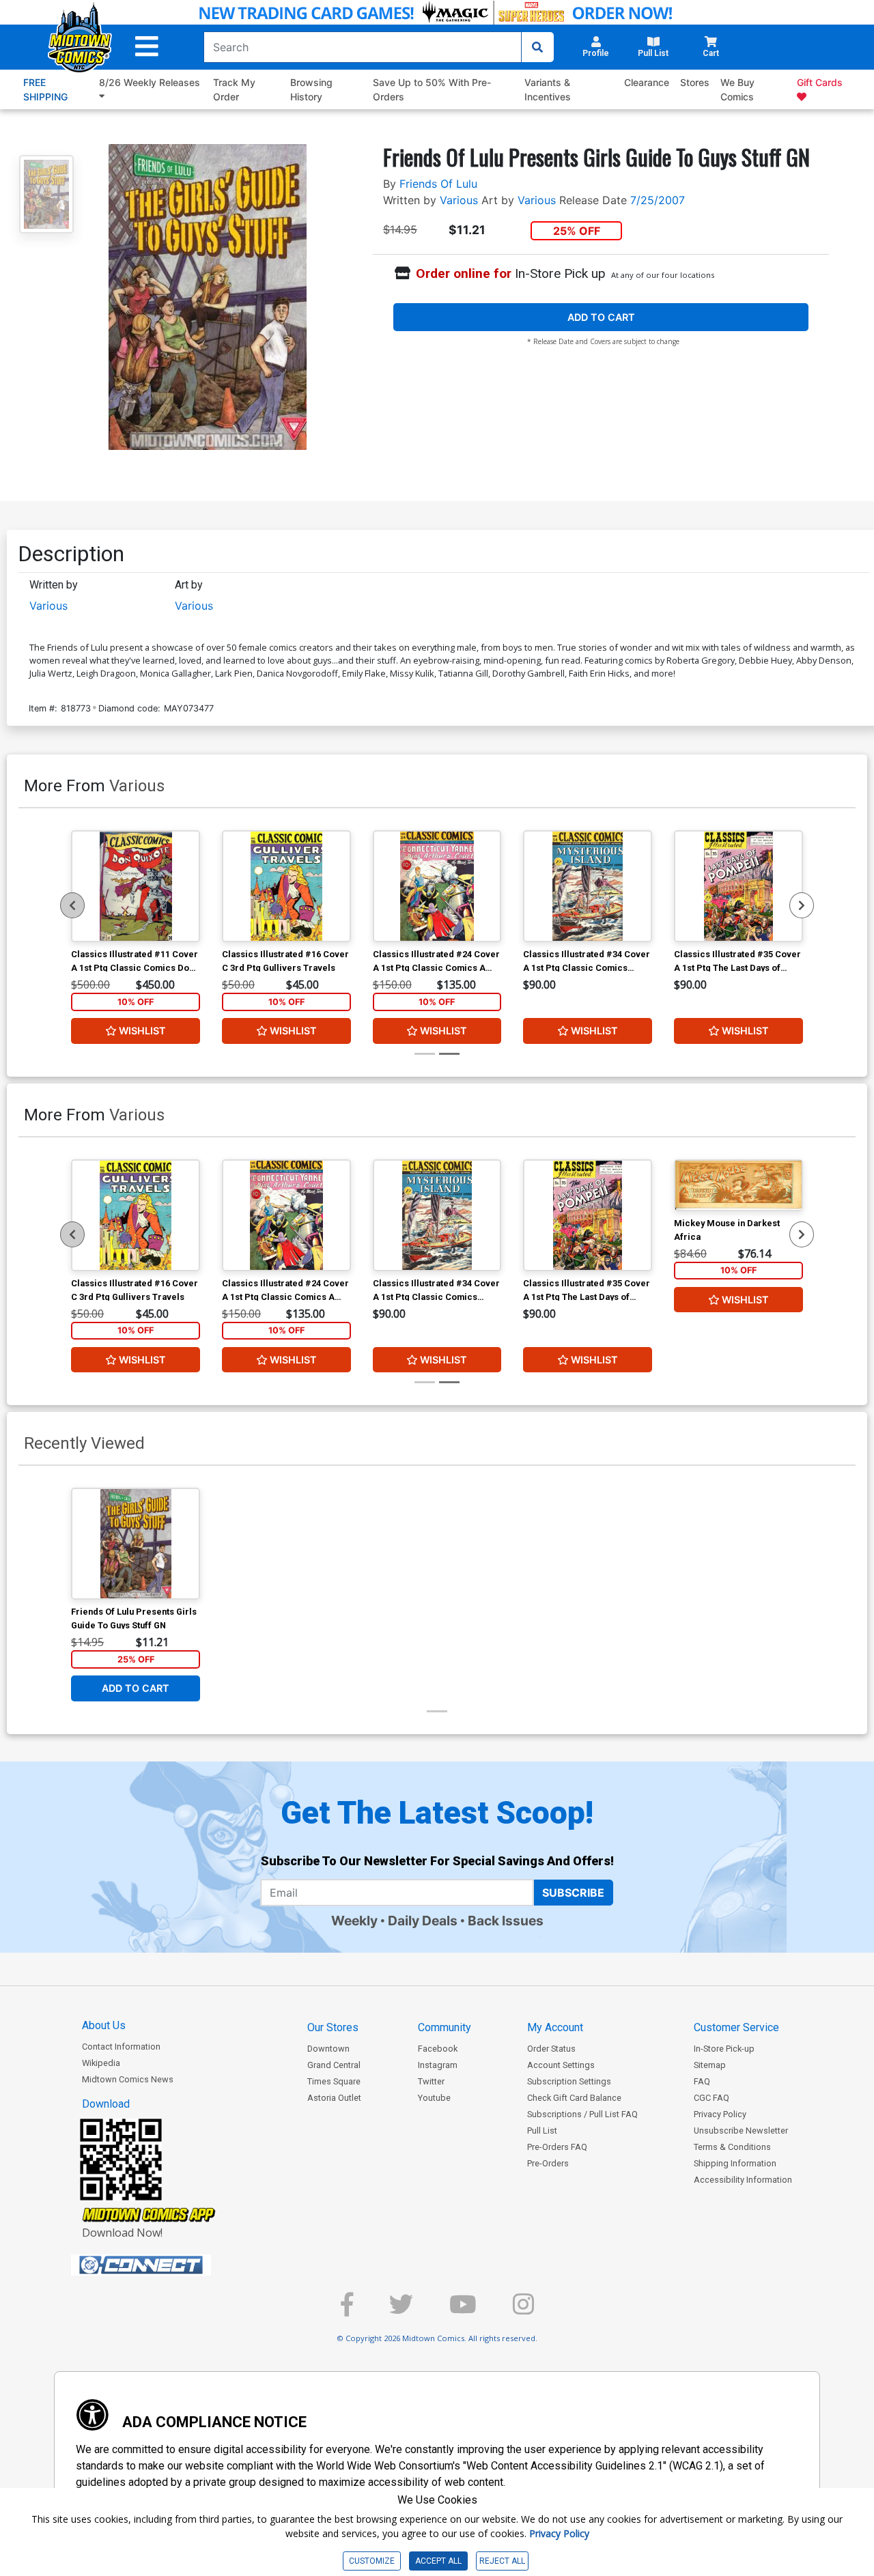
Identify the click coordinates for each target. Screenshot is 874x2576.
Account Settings (561, 2065)
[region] (72, 905)
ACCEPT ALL (438, 2561)
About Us (104, 2025)
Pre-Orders (548, 2163)
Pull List (542, 2131)
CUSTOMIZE (372, 2561)
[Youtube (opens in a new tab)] (463, 2310)
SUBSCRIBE (573, 1893)
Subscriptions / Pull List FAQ (582, 2114)
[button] (147, 47)
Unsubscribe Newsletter (741, 2131)
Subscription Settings (569, 2081)
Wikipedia (101, 2063)
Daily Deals (423, 1921)
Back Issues (506, 1921)
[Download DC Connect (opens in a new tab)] (167, 2265)
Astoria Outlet (334, 2098)
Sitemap (710, 2065)
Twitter (431, 2081)
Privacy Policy (720, 2114)
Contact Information (121, 2047)
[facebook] (347, 2310)
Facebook (438, 2049)
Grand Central (334, 2065)
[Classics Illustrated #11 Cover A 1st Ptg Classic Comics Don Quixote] (136, 886)
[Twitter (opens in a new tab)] (401, 2310)
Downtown (328, 2049)
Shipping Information (735, 2163)
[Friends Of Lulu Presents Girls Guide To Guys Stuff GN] (136, 1544)
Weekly (354, 1921)
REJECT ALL (502, 2561)
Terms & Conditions (732, 2147)
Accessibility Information (743, 2180)
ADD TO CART (601, 317)
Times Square (334, 2081)
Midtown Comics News (128, 2079)
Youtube (434, 2098)
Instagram (438, 2065)
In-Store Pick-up (724, 2049)
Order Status (551, 2049)
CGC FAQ (711, 2098)
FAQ (702, 2081)
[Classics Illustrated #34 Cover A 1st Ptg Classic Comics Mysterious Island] (588, 886)
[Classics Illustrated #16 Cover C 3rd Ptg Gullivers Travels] (286, 886)
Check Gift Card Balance (574, 2098)
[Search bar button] (537, 47)
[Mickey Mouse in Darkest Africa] (738, 1185)
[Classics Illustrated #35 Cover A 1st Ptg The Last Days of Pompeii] (738, 886)
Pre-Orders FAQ (557, 2147)
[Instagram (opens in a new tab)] (523, 2310)
